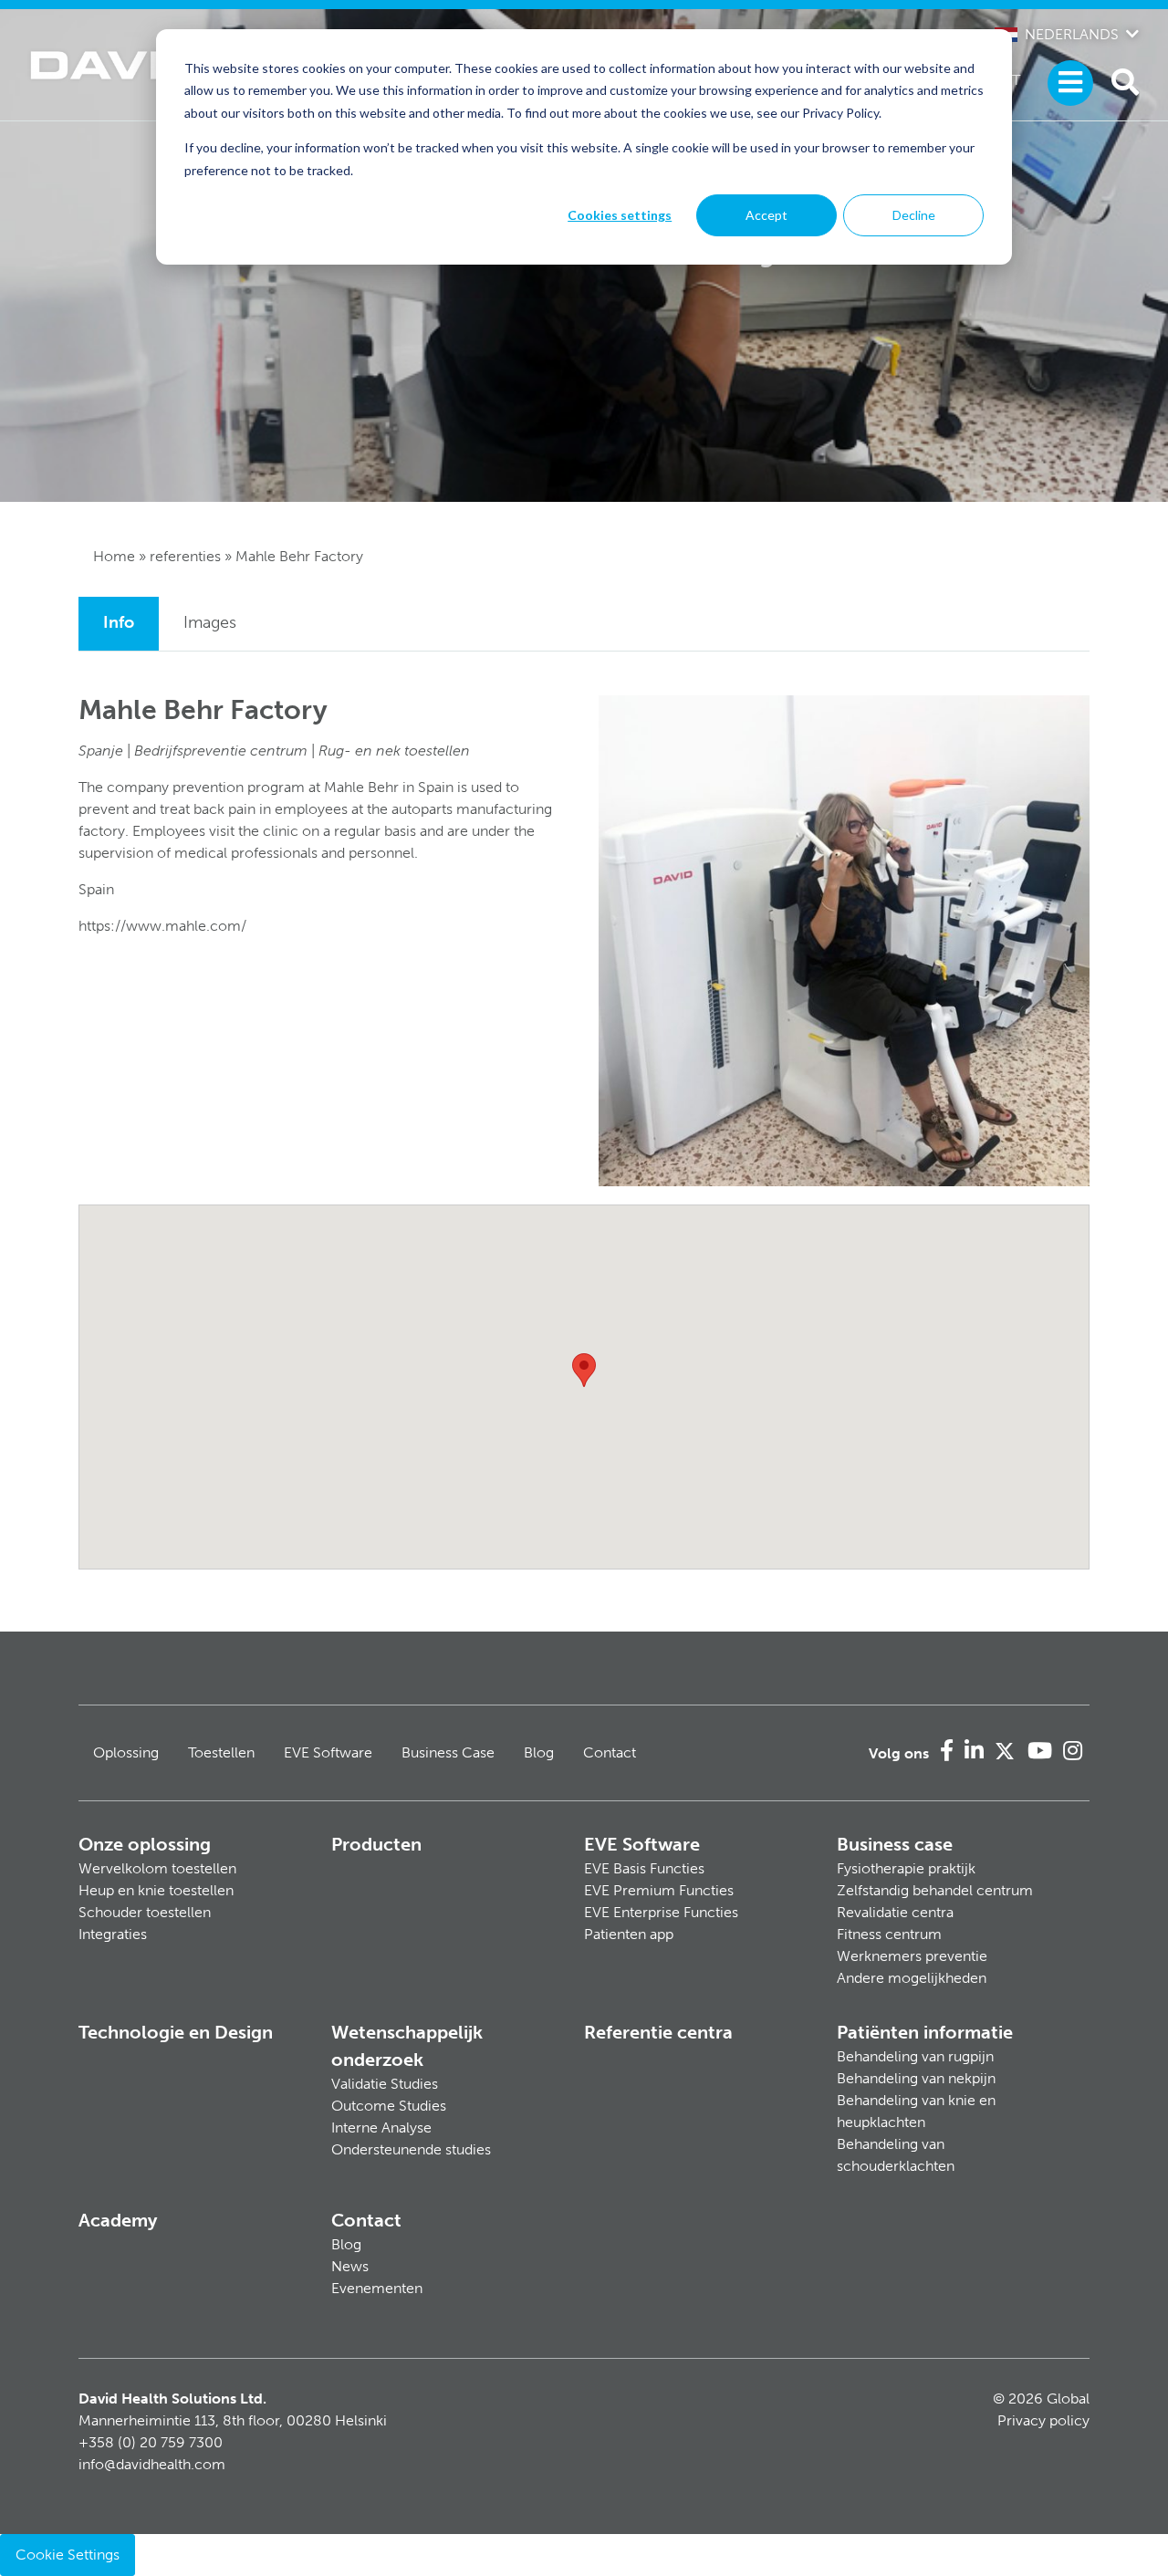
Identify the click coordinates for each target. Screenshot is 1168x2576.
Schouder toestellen (145, 1912)
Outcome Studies (389, 2106)
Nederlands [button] (1072, 34)
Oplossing (126, 1752)
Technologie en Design (176, 2032)
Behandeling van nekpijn (916, 2078)
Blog (539, 1752)
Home (114, 556)
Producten (376, 1844)
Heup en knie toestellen (156, 1890)
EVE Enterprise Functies (661, 1912)
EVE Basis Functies (644, 1868)
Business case (895, 1844)
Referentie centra (658, 2032)
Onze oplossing (145, 1844)
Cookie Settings (68, 2555)
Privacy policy (1043, 2420)
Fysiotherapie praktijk (906, 1868)
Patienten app (629, 1934)
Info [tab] (119, 622)
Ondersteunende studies (411, 2149)
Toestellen (221, 1752)
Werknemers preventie (912, 1956)
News (350, 2266)
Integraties (113, 1934)
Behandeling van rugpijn (915, 2056)
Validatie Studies (385, 2084)
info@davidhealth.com (152, 2464)
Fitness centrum (889, 1934)
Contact (610, 1752)
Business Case (448, 1752)
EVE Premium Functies (659, 1890)
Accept (766, 215)
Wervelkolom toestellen (157, 1868)
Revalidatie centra (895, 1912)
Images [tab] (210, 622)
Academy (118, 2220)
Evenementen (377, 2288)
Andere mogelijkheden (912, 1978)
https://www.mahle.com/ (162, 926)
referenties (185, 556)
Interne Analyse (381, 2128)
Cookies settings (620, 215)
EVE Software (328, 1752)
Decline (914, 215)
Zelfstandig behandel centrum (935, 1890)
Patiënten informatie (925, 2032)
